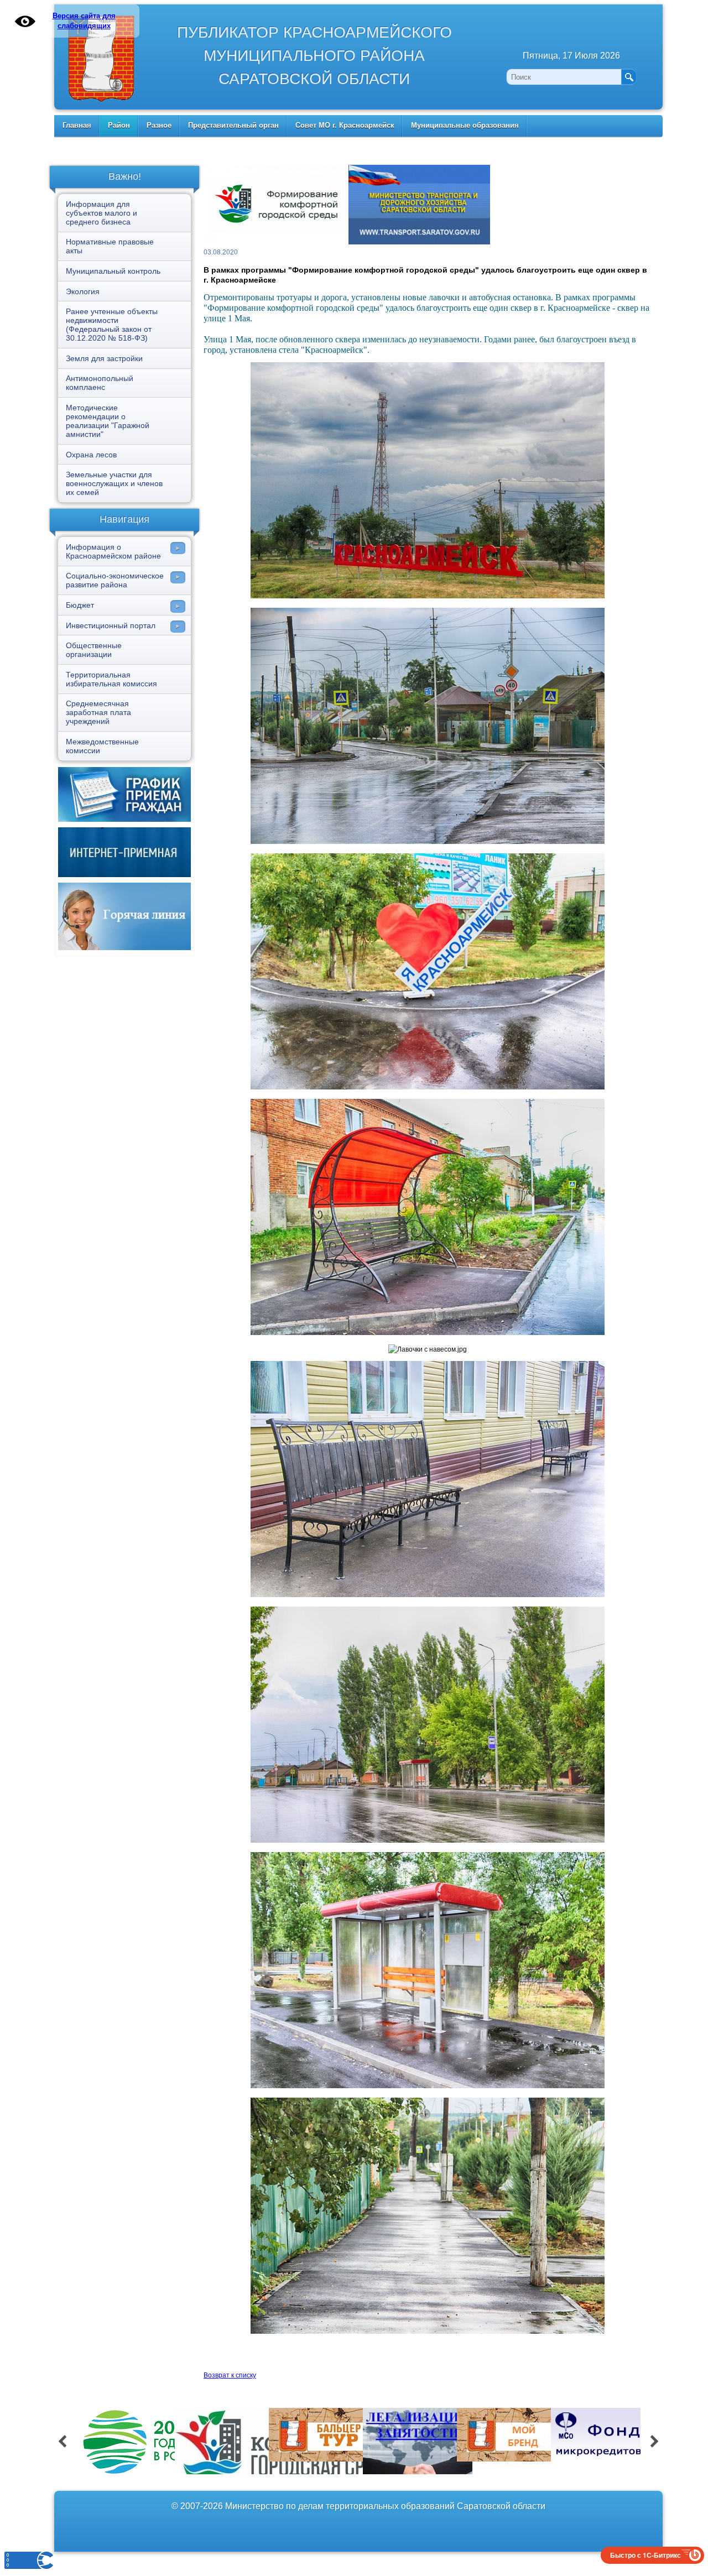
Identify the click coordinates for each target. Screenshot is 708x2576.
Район (119, 125)
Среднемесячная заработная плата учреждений (98, 712)
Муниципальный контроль (113, 271)
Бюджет (80, 605)
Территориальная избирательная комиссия (111, 679)
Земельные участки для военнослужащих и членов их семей (114, 483)
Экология (83, 291)
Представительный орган (233, 125)
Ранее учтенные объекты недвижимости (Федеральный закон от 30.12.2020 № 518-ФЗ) (112, 325)
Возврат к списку (230, 2375)
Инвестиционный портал (111, 625)
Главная (77, 125)
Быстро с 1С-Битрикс (645, 2555)
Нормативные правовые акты (110, 246)
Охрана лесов (91, 455)
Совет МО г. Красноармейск (345, 125)
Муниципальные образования (465, 125)
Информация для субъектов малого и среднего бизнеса (101, 213)
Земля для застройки (104, 358)
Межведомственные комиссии (102, 746)
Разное (159, 125)
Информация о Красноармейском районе (113, 551)
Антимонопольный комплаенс (100, 383)
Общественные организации (94, 650)
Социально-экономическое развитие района (115, 580)
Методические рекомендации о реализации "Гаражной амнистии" (108, 421)
